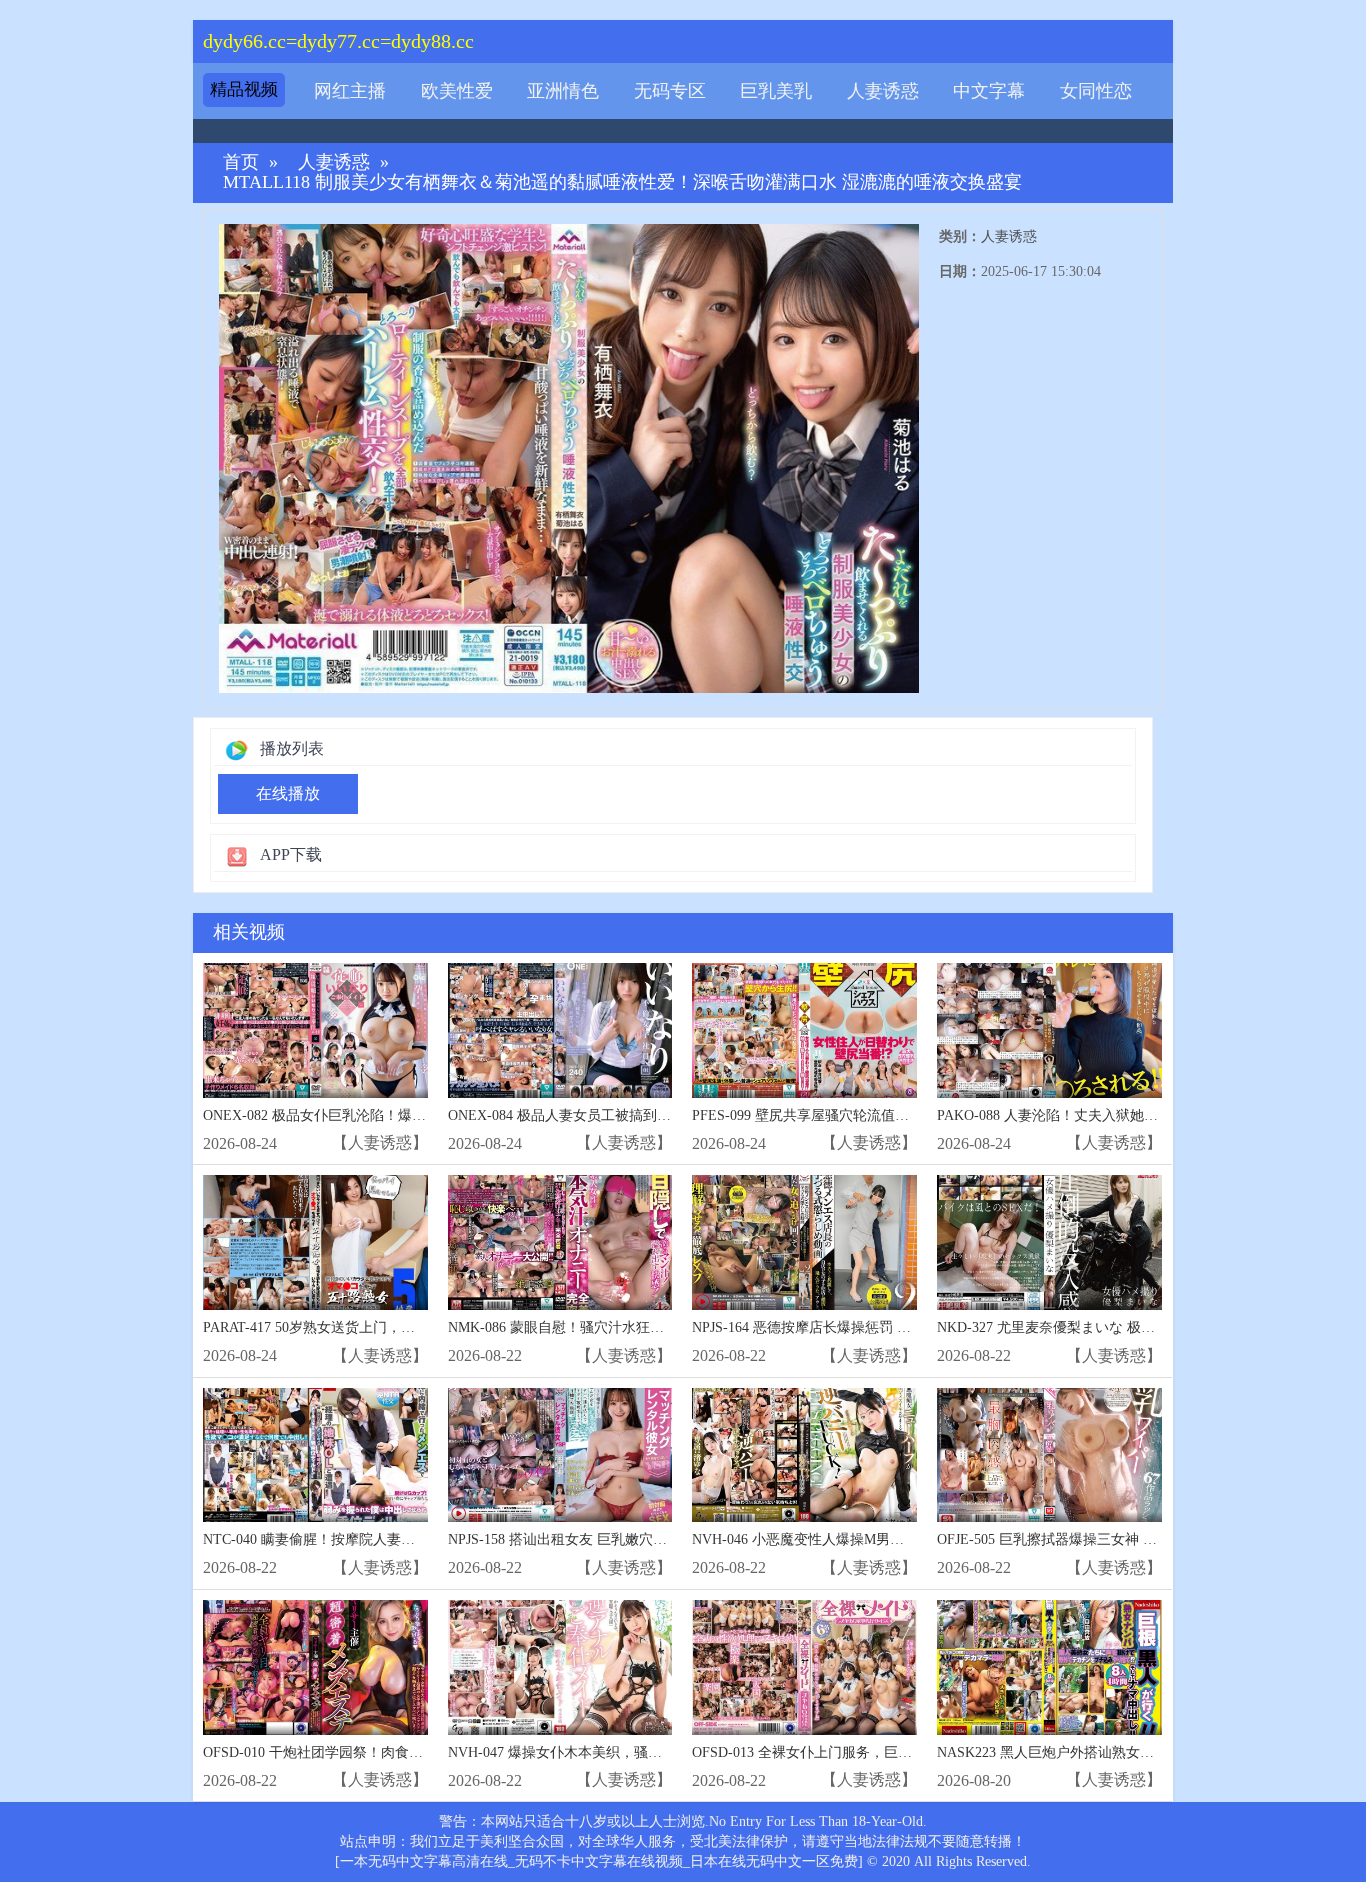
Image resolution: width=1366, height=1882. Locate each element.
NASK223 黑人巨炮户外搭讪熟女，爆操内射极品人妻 (1101, 1752)
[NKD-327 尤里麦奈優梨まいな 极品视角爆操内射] (1049, 1242)
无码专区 (670, 91)
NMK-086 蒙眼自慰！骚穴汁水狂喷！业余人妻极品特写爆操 (633, 1327)
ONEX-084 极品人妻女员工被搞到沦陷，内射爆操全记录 (622, 1115)
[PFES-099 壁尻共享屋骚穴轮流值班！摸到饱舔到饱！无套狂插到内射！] (804, 1030)
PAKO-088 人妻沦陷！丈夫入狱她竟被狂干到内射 (1089, 1115)
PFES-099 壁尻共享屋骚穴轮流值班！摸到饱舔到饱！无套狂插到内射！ (912, 1115)
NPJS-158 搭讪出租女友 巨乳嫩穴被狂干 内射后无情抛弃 (622, 1539)
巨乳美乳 (776, 91)
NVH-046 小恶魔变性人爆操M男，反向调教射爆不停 (854, 1539)
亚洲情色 (563, 91)
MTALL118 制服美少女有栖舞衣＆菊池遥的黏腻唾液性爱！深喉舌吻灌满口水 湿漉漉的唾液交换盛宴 (622, 182)
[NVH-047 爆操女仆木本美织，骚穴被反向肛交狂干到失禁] (560, 1667)
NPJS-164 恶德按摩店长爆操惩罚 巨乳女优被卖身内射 (857, 1327)
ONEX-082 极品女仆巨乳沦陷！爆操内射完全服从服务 (370, 1115)
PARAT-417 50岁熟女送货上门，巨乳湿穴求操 (344, 1327)
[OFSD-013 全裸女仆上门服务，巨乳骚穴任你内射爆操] (804, 1667)
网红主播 (350, 91)
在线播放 (288, 793)
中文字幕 (989, 91)
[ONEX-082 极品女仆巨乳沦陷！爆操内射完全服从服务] (315, 1030)
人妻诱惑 (883, 91)
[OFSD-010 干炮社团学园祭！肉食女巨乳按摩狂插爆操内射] (315, 1667)
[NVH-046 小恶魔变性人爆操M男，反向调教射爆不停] (804, 1455)
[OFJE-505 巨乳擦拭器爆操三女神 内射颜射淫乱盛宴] (1049, 1455)
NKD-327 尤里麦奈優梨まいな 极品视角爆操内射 (1088, 1327)
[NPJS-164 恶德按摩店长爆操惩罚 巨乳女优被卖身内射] (804, 1242)
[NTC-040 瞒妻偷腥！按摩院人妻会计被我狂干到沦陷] (315, 1455)
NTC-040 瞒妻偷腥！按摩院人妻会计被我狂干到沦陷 (365, 1539)
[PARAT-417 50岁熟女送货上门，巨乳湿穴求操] (315, 1242)
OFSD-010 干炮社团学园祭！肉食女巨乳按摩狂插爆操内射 (383, 1752)
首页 (241, 162)
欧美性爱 (457, 91)
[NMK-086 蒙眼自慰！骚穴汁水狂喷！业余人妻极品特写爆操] (560, 1242)
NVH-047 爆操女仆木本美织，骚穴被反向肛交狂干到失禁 (625, 1752)
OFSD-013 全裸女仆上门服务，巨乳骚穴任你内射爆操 (858, 1752)
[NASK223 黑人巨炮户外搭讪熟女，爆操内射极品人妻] (1049, 1667)
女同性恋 (1096, 91)
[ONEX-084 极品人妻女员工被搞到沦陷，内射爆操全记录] (560, 1030)
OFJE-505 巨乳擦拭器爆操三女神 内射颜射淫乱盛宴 (1096, 1539)
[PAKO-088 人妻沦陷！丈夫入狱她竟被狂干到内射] (1049, 1030)
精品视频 (244, 89)
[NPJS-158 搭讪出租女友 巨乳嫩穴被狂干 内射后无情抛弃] (560, 1455)
